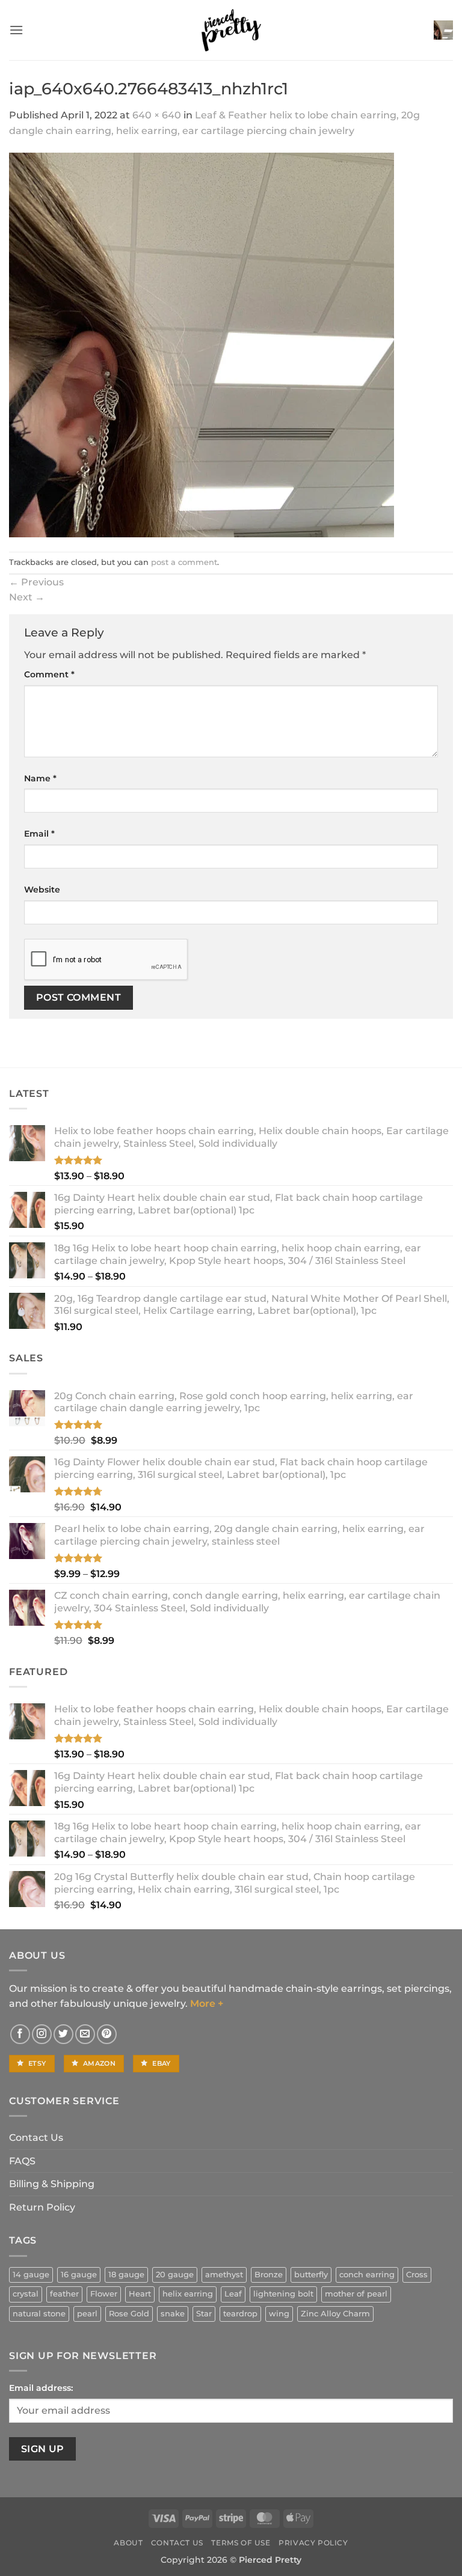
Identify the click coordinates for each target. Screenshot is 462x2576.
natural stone (39, 2314)
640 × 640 (157, 115)
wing (279, 2314)
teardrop (240, 2314)
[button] (16, 30)
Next (27, 597)
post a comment (184, 562)
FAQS (22, 2161)
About (128, 2543)
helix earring (188, 2294)
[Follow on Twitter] (63, 2034)
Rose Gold (129, 2314)
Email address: (41, 2388)
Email (39, 834)
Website (42, 890)
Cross (417, 2275)
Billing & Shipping (52, 2184)
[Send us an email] (85, 2034)
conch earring (367, 2275)
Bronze (269, 2275)
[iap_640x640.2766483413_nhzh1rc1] (202, 344)
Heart (140, 2294)
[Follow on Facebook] (20, 2034)
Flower (104, 2294)
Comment (49, 674)
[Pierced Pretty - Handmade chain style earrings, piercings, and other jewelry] (231, 30)
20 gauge (175, 2275)
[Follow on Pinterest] (107, 2034)
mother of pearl (356, 2294)
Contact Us (36, 2138)
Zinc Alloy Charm (335, 2314)
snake (173, 2314)
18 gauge (126, 2275)
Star (204, 2314)
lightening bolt (283, 2294)
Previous (36, 582)
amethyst (224, 2275)
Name (40, 778)
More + (207, 2004)
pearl (87, 2314)
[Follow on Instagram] (42, 2034)
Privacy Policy (313, 2543)
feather (64, 2294)
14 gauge (31, 2275)
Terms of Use (241, 2543)
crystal (26, 2294)
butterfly (311, 2275)
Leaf (233, 2294)
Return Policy (42, 2207)
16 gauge (79, 2275)
